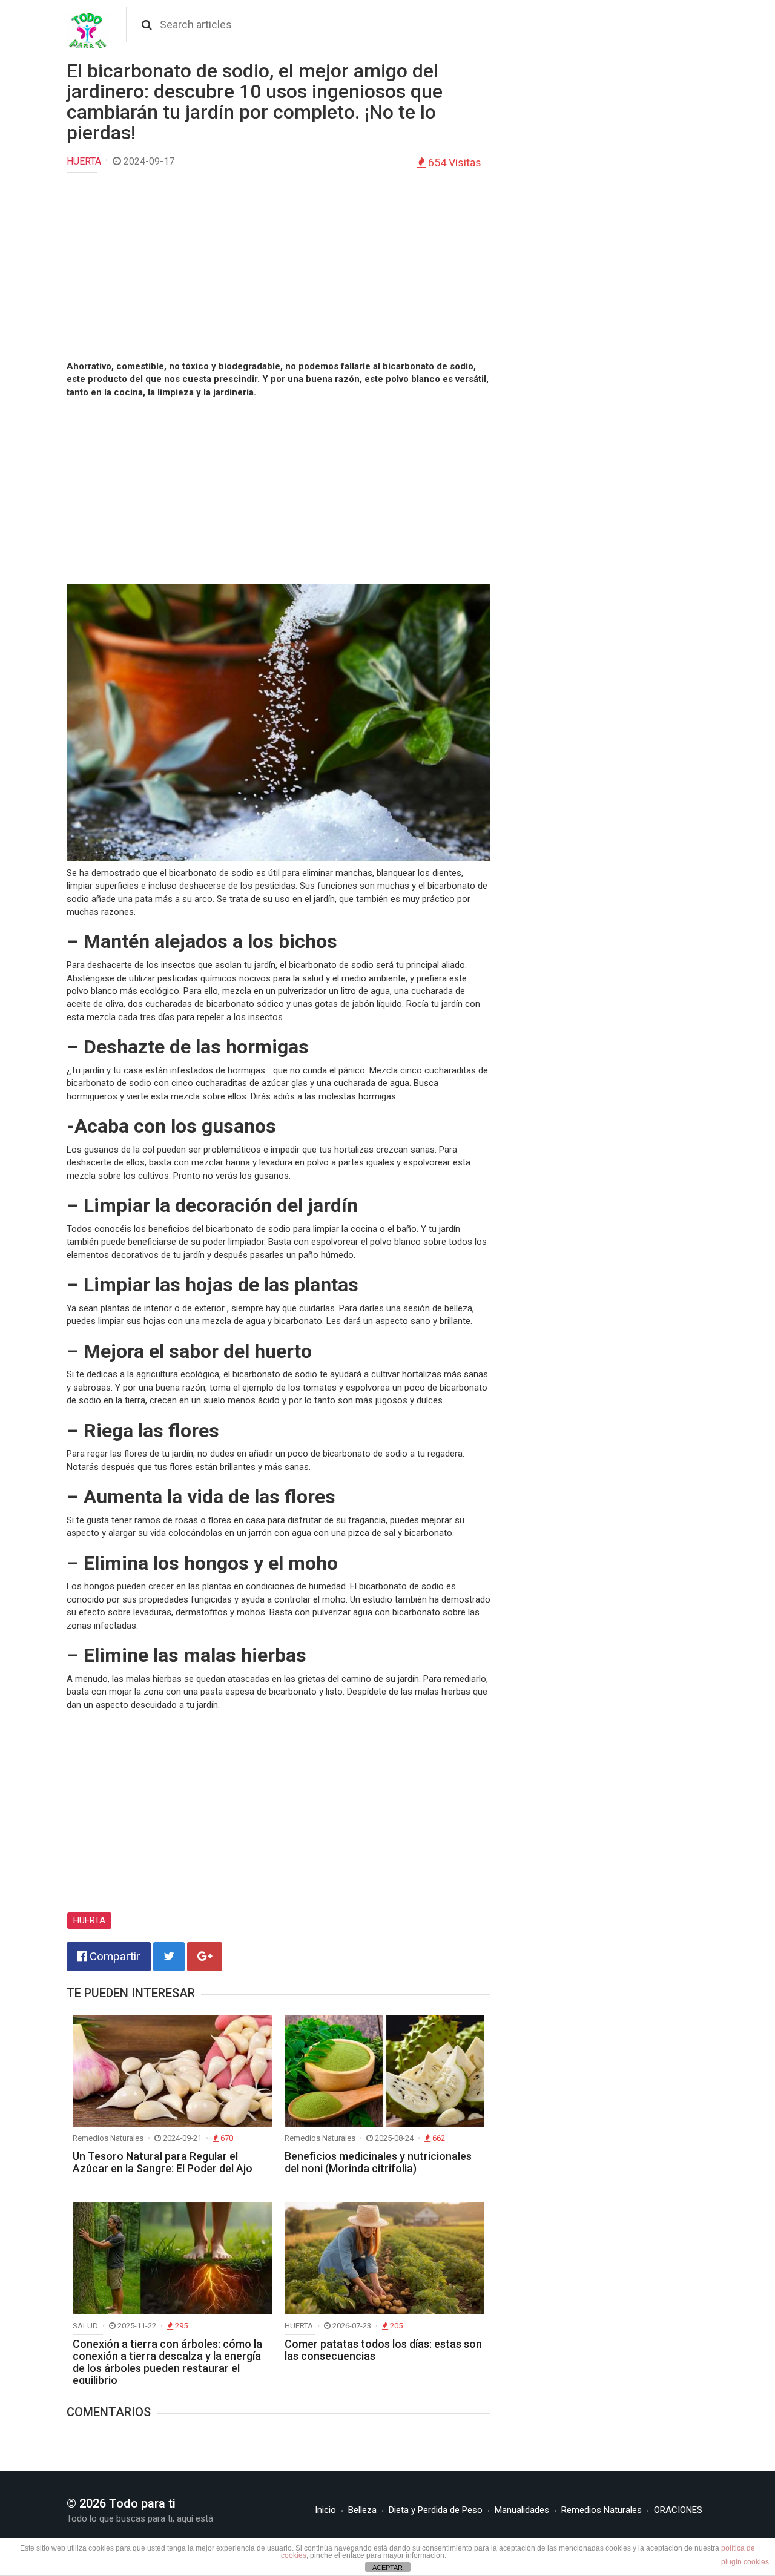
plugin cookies (745, 2562)
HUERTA (84, 161)
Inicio (325, 2510)
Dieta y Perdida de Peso (436, 2510)
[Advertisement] (279, 269)
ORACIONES (678, 2510)
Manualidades (522, 2510)
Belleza (362, 2510)
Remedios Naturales (602, 2510)
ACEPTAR (387, 2568)
